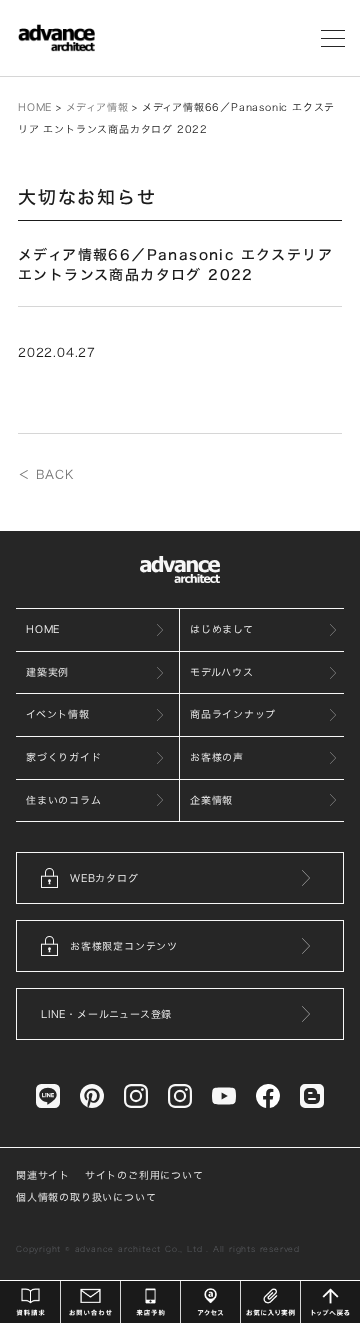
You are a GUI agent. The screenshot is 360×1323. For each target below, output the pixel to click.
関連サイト (43, 1175)
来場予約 (150, 1302)
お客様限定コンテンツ (124, 946)
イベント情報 (58, 714)
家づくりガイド (64, 757)
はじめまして (222, 629)
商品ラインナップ (232, 714)
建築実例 (47, 672)
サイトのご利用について (144, 1175)
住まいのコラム (64, 800)
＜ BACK (46, 474)
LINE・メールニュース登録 (106, 1014)
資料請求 (30, 1302)
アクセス (210, 1302)
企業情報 (211, 800)
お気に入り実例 (270, 1302)
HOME (35, 107)
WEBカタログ (104, 878)
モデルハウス (222, 672)
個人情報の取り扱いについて (86, 1197)
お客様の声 (217, 757)
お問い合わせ (90, 1302)
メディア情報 (97, 107)
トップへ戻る (330, 1302)
